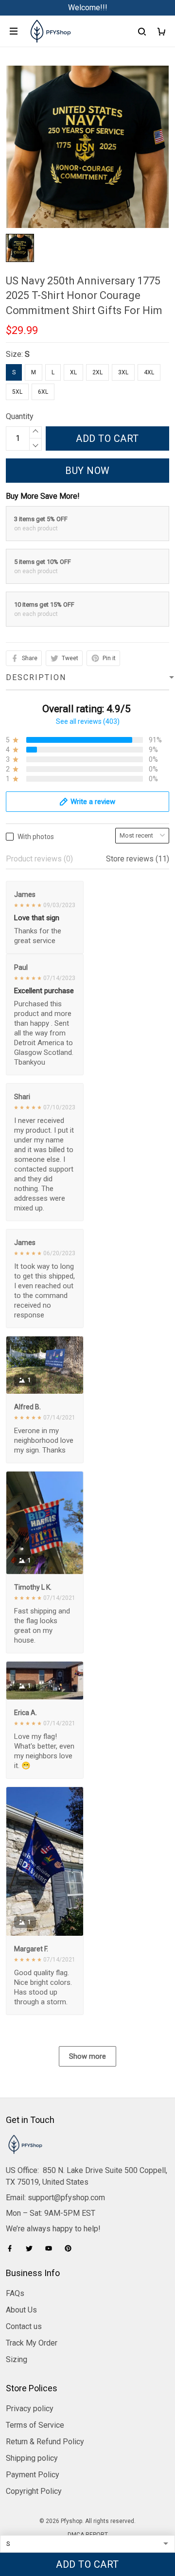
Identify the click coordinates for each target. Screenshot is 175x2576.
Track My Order (32, 2343)
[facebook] (13, 2248)
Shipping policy (32, 2458)
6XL (43, 392)
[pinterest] (71, 2248)
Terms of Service (35, 2425)
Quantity (20, 416)
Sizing (17, 2359)
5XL (17, 392)
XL (73, 372)
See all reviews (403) (88, 721)
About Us (21, 2310)
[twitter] (32, 2248)
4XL (149, 372)
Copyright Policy (34, 2491)
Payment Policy (33, 2475)
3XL (123, 372)
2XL (97, 372)
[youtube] (52, 2248)
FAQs (15, 2293)
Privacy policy (30, 2409)
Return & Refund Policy (45, 2442)
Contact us (24, 2326)
